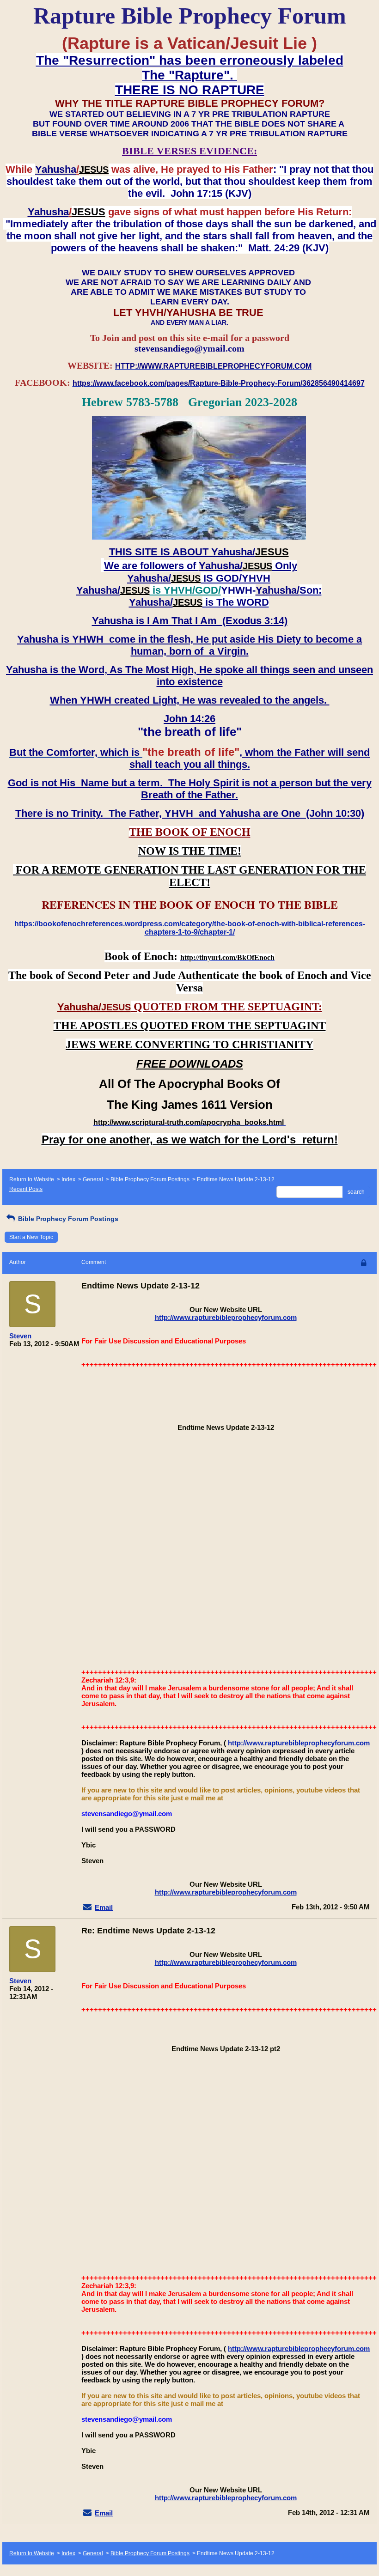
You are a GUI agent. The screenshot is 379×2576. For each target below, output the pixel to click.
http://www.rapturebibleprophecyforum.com (226, 1317)
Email (104, 1907)
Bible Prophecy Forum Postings (150, 1179)
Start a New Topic (31, 1237)
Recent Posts (26, 1189)
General (93, 1179)
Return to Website (32, 1179)
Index (68, 1179)
